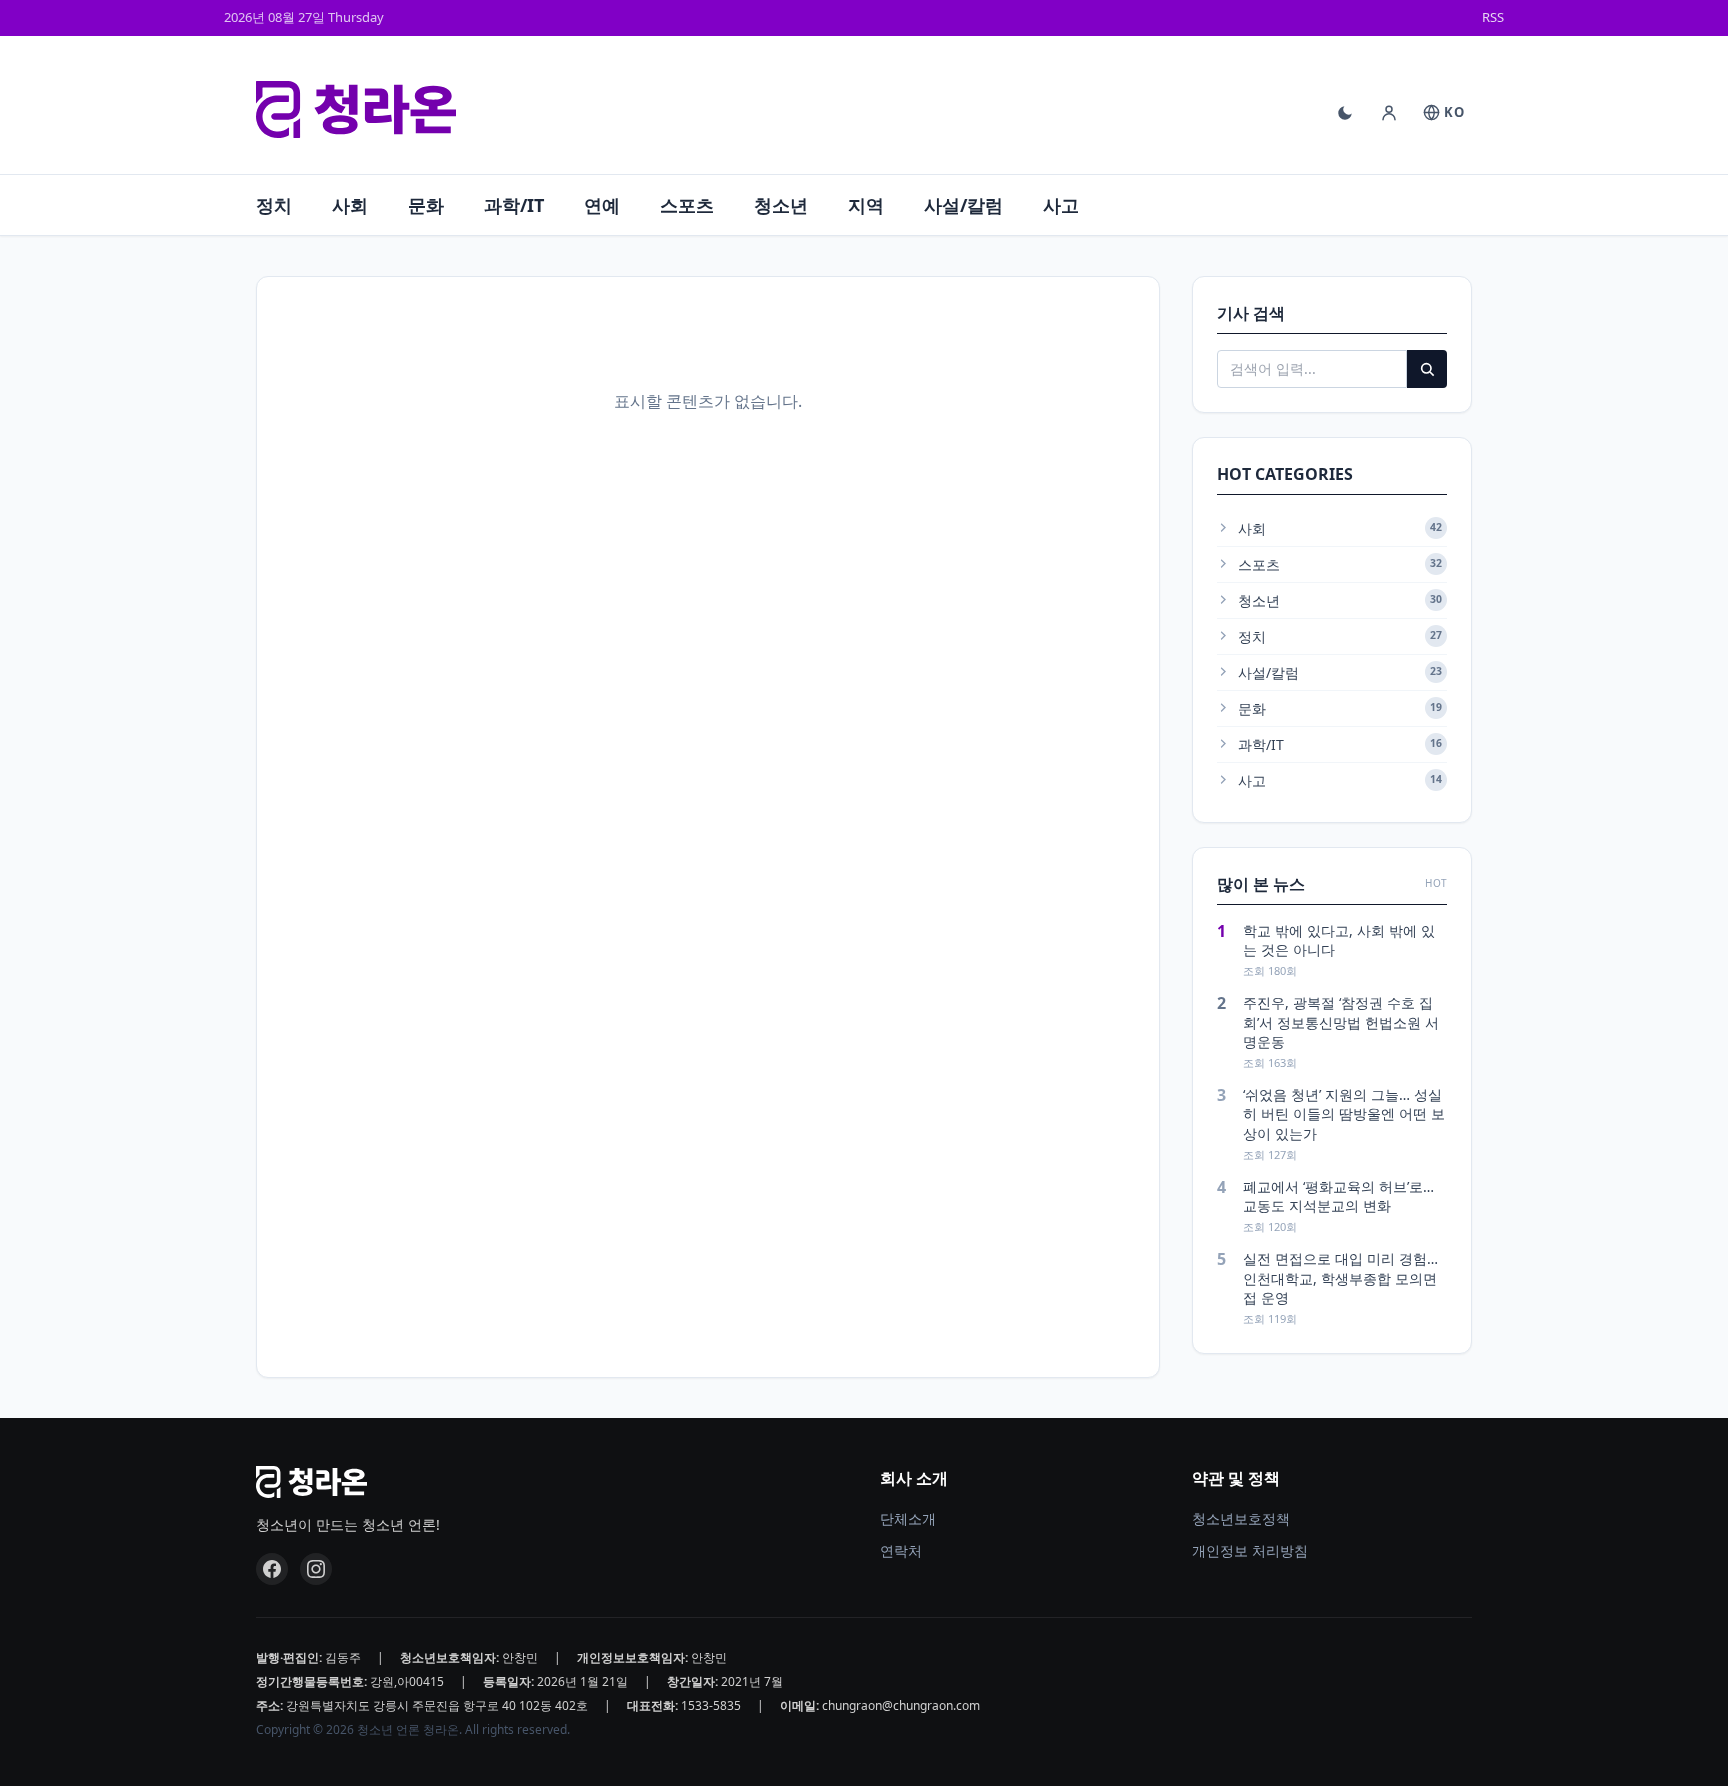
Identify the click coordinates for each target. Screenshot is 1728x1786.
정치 (274, 205)
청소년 (781, 205)
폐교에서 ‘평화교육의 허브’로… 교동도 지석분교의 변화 (1338, 1196)
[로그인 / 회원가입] (1389, 113)
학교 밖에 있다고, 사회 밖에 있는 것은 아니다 (1339, 940)
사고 (1061, 205)
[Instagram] (316, 1569)
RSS (1493, 17)
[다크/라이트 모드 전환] (1345, 113)
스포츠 (687, 205)
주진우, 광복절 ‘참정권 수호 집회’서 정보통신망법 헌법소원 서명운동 (1341, 1022)
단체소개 (908, 1518)
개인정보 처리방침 (1250, 1550)
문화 (426, 205)
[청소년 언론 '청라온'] (356, 110)
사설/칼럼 (963, 205)
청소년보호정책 (1241, 1518)
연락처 (901, 1550)
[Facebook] (272, 1569)
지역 (866, 205)
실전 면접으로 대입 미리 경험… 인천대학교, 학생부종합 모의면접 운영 (1340, 1278)
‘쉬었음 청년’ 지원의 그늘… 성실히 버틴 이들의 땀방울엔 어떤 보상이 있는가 (1344, 1114)
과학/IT (514, 205)
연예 (602, 205)
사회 (350, 205)
